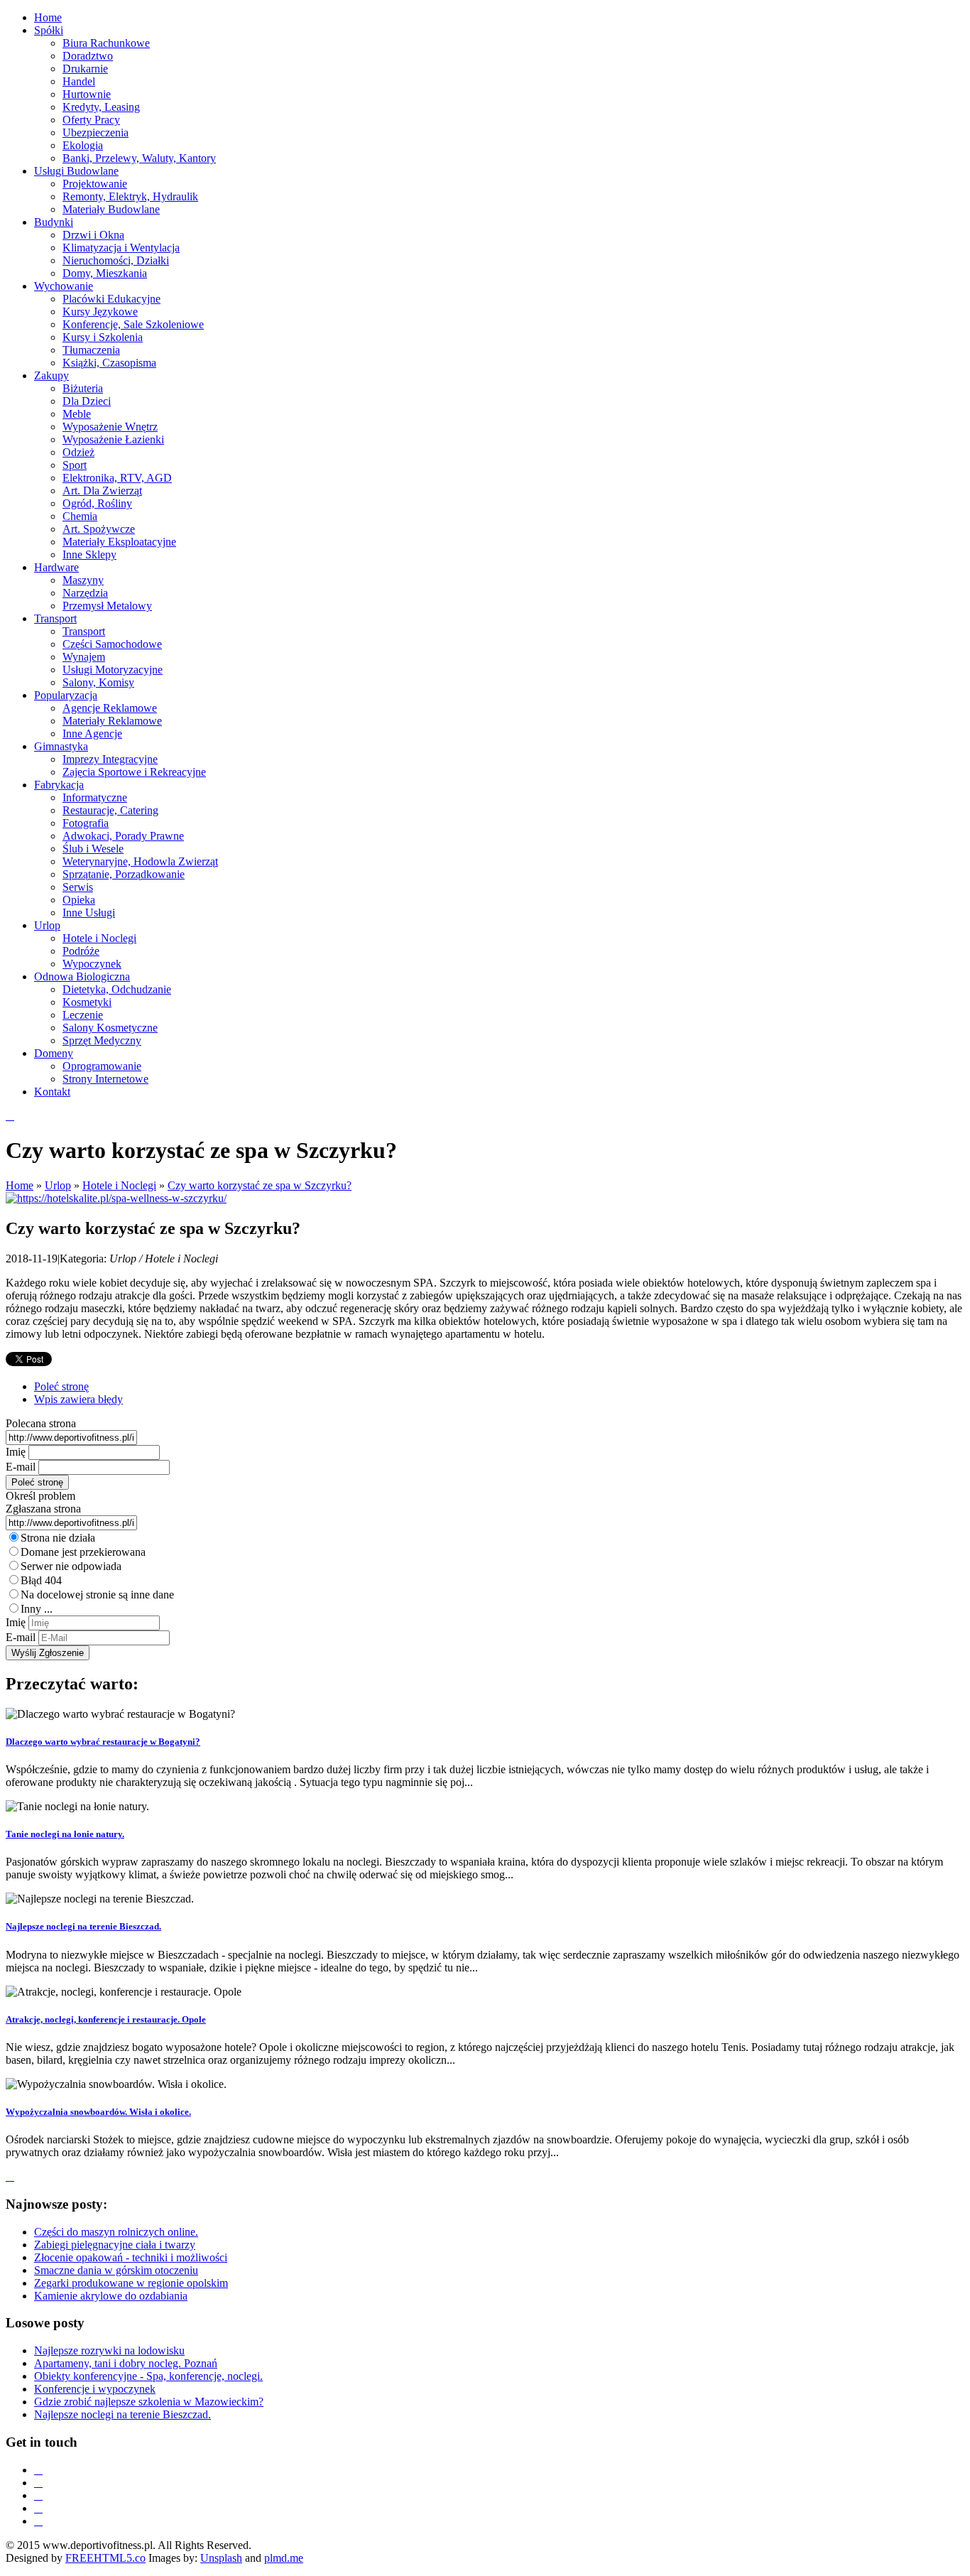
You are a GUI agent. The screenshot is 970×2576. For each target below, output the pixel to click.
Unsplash (221, 2558)
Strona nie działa (58, 1538)
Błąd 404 (41, 1580)
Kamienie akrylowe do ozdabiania (111, 2296)
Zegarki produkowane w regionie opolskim (131, 2283)
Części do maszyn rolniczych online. (116, 2232)
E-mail (21, 1467)
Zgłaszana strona (43, 1509)
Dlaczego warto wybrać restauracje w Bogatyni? (103, 1742)
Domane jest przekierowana (83, 1552)
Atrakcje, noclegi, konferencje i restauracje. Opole (106, 2019)
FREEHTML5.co (105, 2558)
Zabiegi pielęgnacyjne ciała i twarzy (115, 2245)
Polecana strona (41, 1423)
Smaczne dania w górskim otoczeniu (116, 2270)
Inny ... (37, 1609)
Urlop (58, 1185)
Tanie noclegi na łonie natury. (65, 1834)
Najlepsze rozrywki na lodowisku (109, 2350)
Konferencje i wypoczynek (95, 2389)
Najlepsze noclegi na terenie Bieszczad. (83, 1926)
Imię (16, 1452)
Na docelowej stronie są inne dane (97, 1595)
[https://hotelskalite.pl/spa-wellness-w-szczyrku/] (116, 1198)
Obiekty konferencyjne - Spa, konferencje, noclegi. (148, 2376)
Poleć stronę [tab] (61, 1386)
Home (20, 1185)
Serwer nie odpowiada (71, 1566)
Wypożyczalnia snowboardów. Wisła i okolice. (98, 2112)
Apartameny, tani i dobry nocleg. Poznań (126, 2363)
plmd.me (284, 2558)
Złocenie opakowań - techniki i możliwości (131, 2257)
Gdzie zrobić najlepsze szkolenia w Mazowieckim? (149, 2402)
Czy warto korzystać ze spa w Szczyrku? (260, 1185)
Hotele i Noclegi (119, 1185)
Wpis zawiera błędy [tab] (78, 1399)
